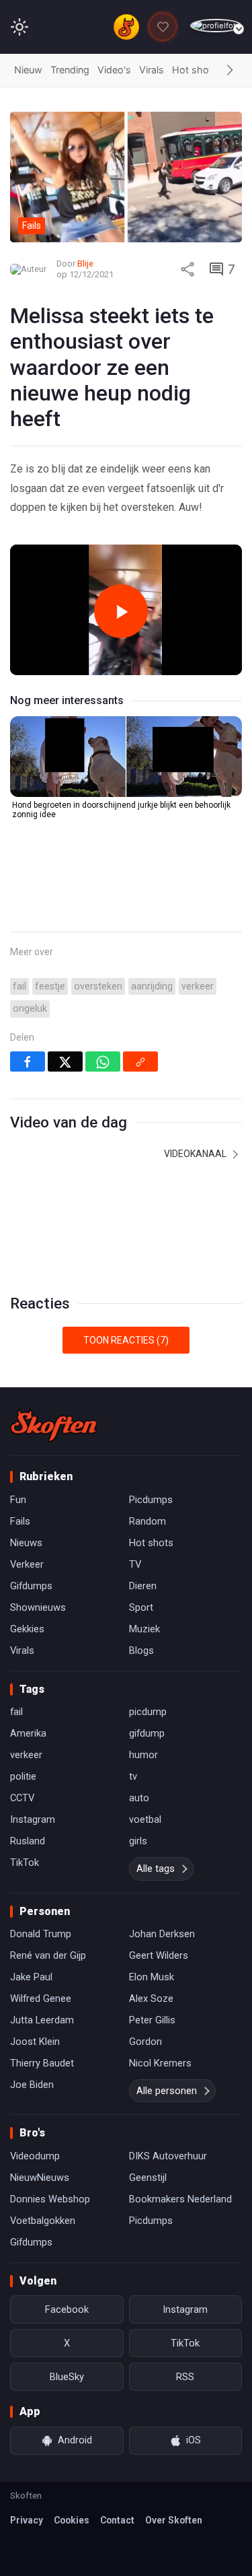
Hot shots (195, 70)
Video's (114, 70)
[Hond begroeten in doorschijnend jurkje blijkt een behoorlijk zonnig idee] (126, 757)
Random (148, 1521)
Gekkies (27, 1629)
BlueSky (67, 2377)
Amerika (28, 1733)
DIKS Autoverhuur (168, 2156)
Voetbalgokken (43, 2221)
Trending (70, 70)
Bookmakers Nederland (180, 2199)
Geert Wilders (159, 1955)
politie (23, 1776)
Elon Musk (152, 1977)
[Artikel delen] (187, 269)
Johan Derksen (162, 1934)
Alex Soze (151, 1998)
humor (143, 1755)
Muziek (144, 1629)
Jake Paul (31, 1977)
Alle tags (156, 1869)
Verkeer (27, 1564)
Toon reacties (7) (126, 1340)
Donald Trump (41, 1934)
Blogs (141, 1650)
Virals (152, 70)
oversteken (98, 986)
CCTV (22, 1798)
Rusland (28, 1841)
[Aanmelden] (216, 26)
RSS (185, 2377)
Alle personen (167, 2091)
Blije (85, 264)
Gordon (145, 2042)
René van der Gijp (48, 1955)
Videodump (35, 2156)
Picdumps (151, 1500)
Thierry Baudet (42, 2063)
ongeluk (30, 1009)
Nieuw (28, 70)
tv (133, 1776)
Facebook (67, 2309)
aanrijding (152, 986)
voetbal (145, 1819)
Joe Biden (32, 2085)
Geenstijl (148, 2178)
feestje (50, 986)
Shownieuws (38, 1607)
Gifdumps (31, 1586)
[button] (230, 71)
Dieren (143, 1586)
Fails (20, 1521)
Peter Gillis (152, 2020)
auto (139, 1798)
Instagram (33, 1819)
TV (135, 1564)
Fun (18, 1500)
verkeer (198, 986)
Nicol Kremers (160, 2063)
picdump (148, 1712)
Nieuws (26, 1543)
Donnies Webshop (50, 2199)
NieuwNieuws (40, 2178)
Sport (141, 1607)
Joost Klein (35, 2042)
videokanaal (196, 1154)
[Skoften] (54, 1425)
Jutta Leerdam (42, 2020)
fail (19, 986)
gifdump (147, 1733)
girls (138, 1841)
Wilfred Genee (41, 1998)
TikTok (25, 1863)
